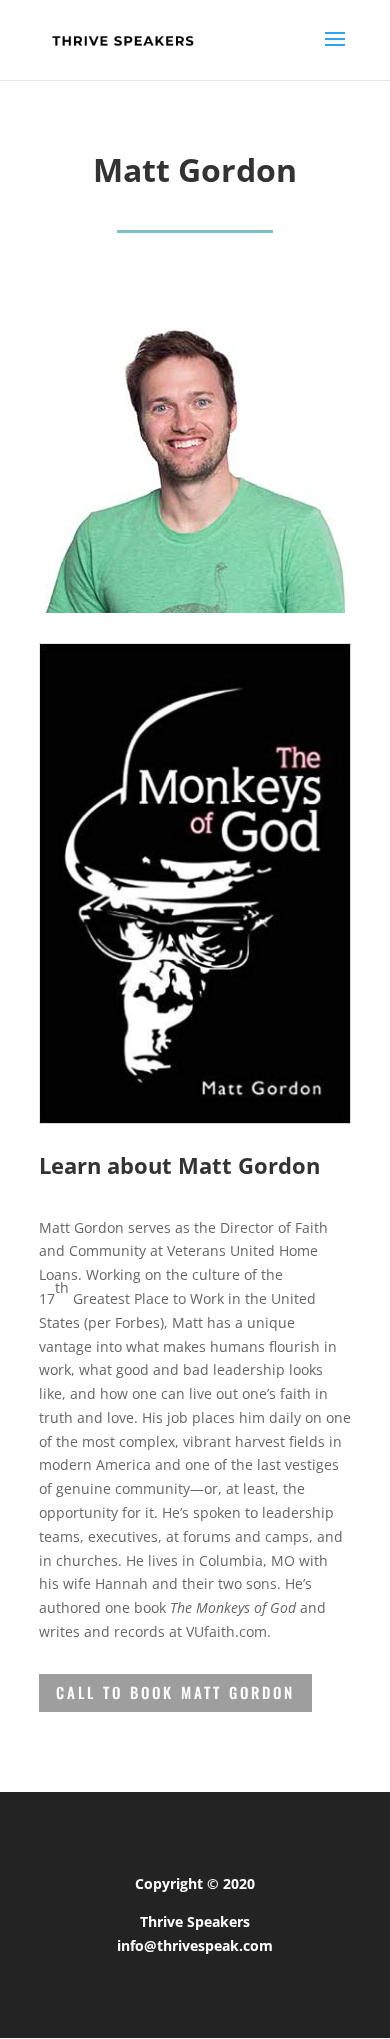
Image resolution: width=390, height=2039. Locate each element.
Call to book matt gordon (175, 1692)
